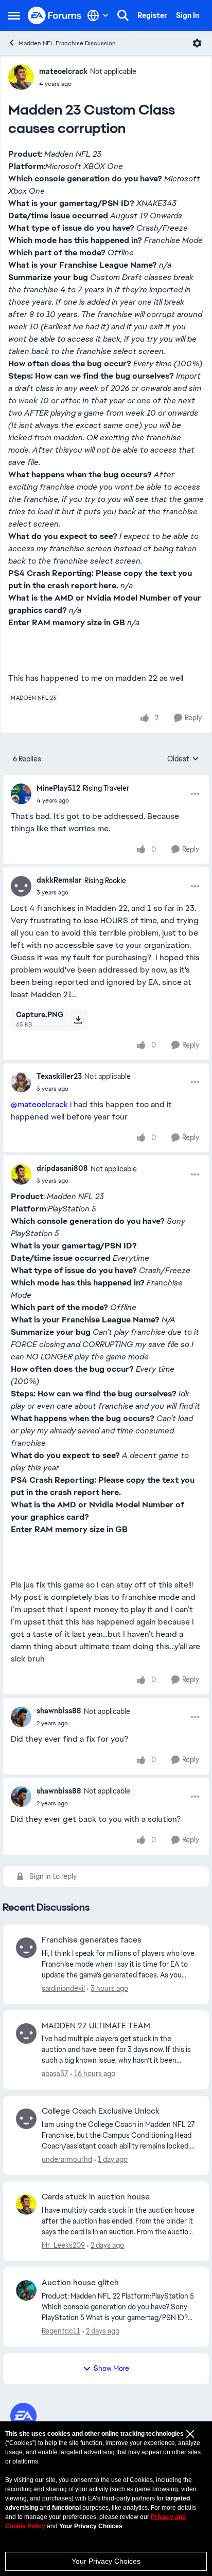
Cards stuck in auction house (96, 2197)
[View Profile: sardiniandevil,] (26, 1948)
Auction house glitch (80, 2283)
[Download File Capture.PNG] (78, 1019)
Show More (111, 2368)
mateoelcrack (63, 71)
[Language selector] (98, 15)
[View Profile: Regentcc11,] (26, 2290)
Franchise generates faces (92, 1940)
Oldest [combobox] (183, 759)
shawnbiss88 (59, 1711)
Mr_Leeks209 (63, 2245)
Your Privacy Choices (106, 2561)
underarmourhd (67, 2159)
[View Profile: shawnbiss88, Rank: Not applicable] (21, 1717)
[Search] (123, 15)
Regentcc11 (61, 2331)
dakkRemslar (59, 880)
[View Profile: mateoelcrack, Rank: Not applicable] (21, 77)
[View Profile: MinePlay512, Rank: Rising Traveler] (21, 794)
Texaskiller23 (59, 1076)
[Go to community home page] (55, 16)
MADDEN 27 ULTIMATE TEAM (96, 2026)
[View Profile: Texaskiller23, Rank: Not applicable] (21, 1082)
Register (152, 15)
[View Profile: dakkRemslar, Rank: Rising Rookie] (21, 886)
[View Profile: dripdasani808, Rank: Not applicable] (21, 1174)
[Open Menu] (197, 43)
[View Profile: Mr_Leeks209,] (26, 2205)
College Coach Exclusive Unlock (101, 2111)
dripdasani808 (62, 1168)
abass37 (55, 2074)
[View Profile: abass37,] (26, 2033)
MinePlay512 (58, 788)
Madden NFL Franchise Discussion (67, 43)
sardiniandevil (63, 1988)
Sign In (188, 15)
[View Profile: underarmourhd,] (26, 2119)
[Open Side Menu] (14, 15)
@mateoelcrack (39, 1104)
